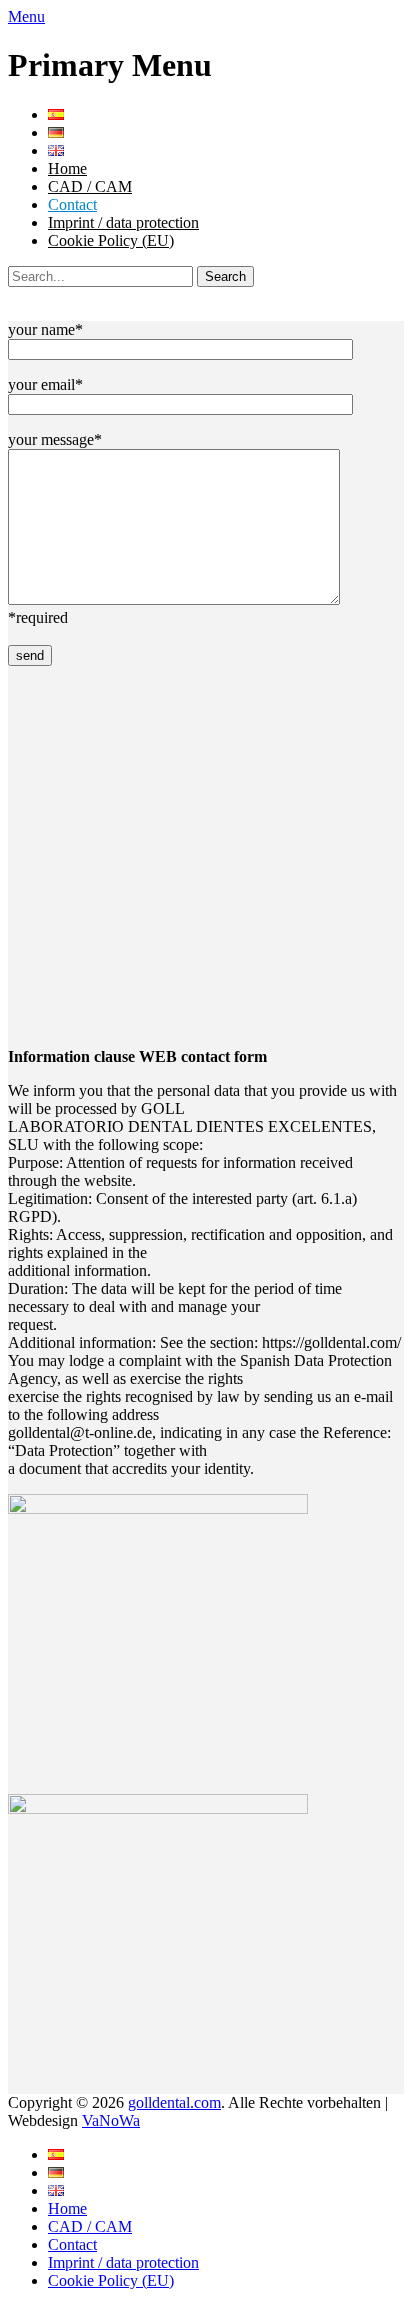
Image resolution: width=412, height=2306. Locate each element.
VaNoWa (111, 2120)
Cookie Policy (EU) (111, 240)
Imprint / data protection (123, 222)
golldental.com (174, 2102)
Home (67, 168)
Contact (72, 204)
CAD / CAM (90, 186)
